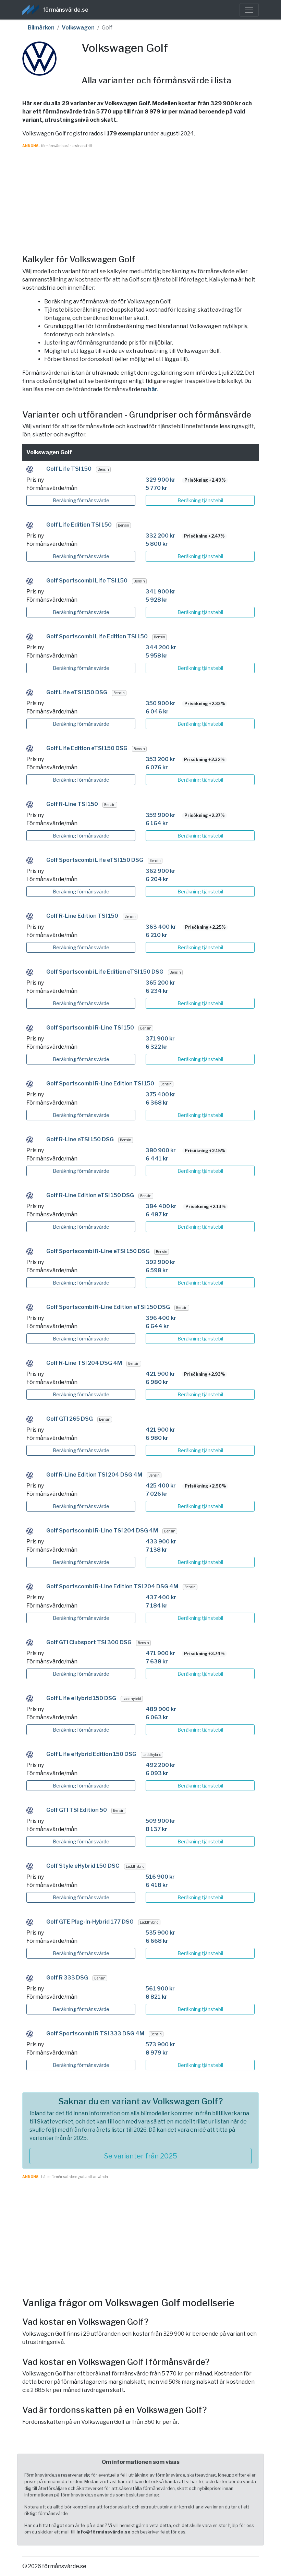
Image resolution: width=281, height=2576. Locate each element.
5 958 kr (157, 656)
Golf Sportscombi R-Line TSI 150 (90, 1028)
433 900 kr (161, 1542)
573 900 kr (160, 2044)
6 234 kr (157, 991)
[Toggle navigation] (249, 10)
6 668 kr (157, 1941)
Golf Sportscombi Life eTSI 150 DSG (95, 860)
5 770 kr (156, 488)
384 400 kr (161, 1206)
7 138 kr (156, 1550)
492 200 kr (161, 1765)
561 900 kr (160, 1989)
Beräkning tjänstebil (200, 500)
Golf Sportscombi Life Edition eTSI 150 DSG (105, 972)
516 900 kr (160, 1877)
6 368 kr (157, 1103)
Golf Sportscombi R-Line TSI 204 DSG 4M (102, 1531)
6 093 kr (157, 1773)
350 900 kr (161, 703)
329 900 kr (161, 480)
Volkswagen (78, 28)
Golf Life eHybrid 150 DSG (81, 1698)
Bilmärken (41, 28)
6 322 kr (157, 1047)
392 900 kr (161, 1262)
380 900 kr (161, 1150)
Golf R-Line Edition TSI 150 (82, 916)
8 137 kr (156, 1829)
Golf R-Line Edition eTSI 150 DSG (90, 1195)
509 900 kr (161, 1821)
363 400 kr (161, 927)
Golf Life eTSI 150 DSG (77, 692)
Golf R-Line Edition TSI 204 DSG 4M (94, 1475)
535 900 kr (160, 1933)
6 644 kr (157, 1326)
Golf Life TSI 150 (69, 469)
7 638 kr (157, 1662)
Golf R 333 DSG (67, 1978)
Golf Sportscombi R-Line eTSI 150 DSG (98, 1251)
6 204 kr (157, 879)
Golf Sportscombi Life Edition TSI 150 (97, 636)
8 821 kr (156, 1997)
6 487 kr (157, 1214)
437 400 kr (161, 1597)
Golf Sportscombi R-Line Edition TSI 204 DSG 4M (112, 1586)
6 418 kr (157, 1885)
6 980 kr (157, 1382)
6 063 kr (157, 1717)
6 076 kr (157, 767)
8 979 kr (157, 2053)
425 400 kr (161, 1486)
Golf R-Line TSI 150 (72, 804)
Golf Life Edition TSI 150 (79, 525)
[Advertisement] (140, 196)
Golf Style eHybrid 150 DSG (83, 1866)
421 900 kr (160, 1374)
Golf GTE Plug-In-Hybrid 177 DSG (90, 1922)
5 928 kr (157, 600)
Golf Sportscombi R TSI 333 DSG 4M (95, 2033)
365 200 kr (160, 983)
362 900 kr (161, 871)
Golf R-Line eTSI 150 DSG (80, 1139)
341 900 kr (161, 592)
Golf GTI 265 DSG (70, 1419)
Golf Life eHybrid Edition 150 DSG (91, 1754)
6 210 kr (156, 935)
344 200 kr (161, 647)
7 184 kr (157, 1606)
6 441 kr (157, 1159)
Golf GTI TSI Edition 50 (77, 1810)
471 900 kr (160, 1653)
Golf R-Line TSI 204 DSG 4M (84, 1363)
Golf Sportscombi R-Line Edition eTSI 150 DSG (108, 1307)
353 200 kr (160, 759)
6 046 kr (157, 712)
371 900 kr (160, 1039)
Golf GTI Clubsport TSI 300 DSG (89, 1642)
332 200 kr (160, 536)
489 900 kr (161, 1709)
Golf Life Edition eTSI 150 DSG (87, 748)
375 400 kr (161, 1094)
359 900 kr (161, 815)
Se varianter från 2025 (141, 2156)
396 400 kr (161, 1318)
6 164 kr (157, 823)
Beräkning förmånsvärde (81, 500)
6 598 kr (157, 1270)
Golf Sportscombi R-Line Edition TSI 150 (100, 1084)
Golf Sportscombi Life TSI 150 (87, 581)
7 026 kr (157, 1494)
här (153, 389)
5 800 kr (157, 544)
